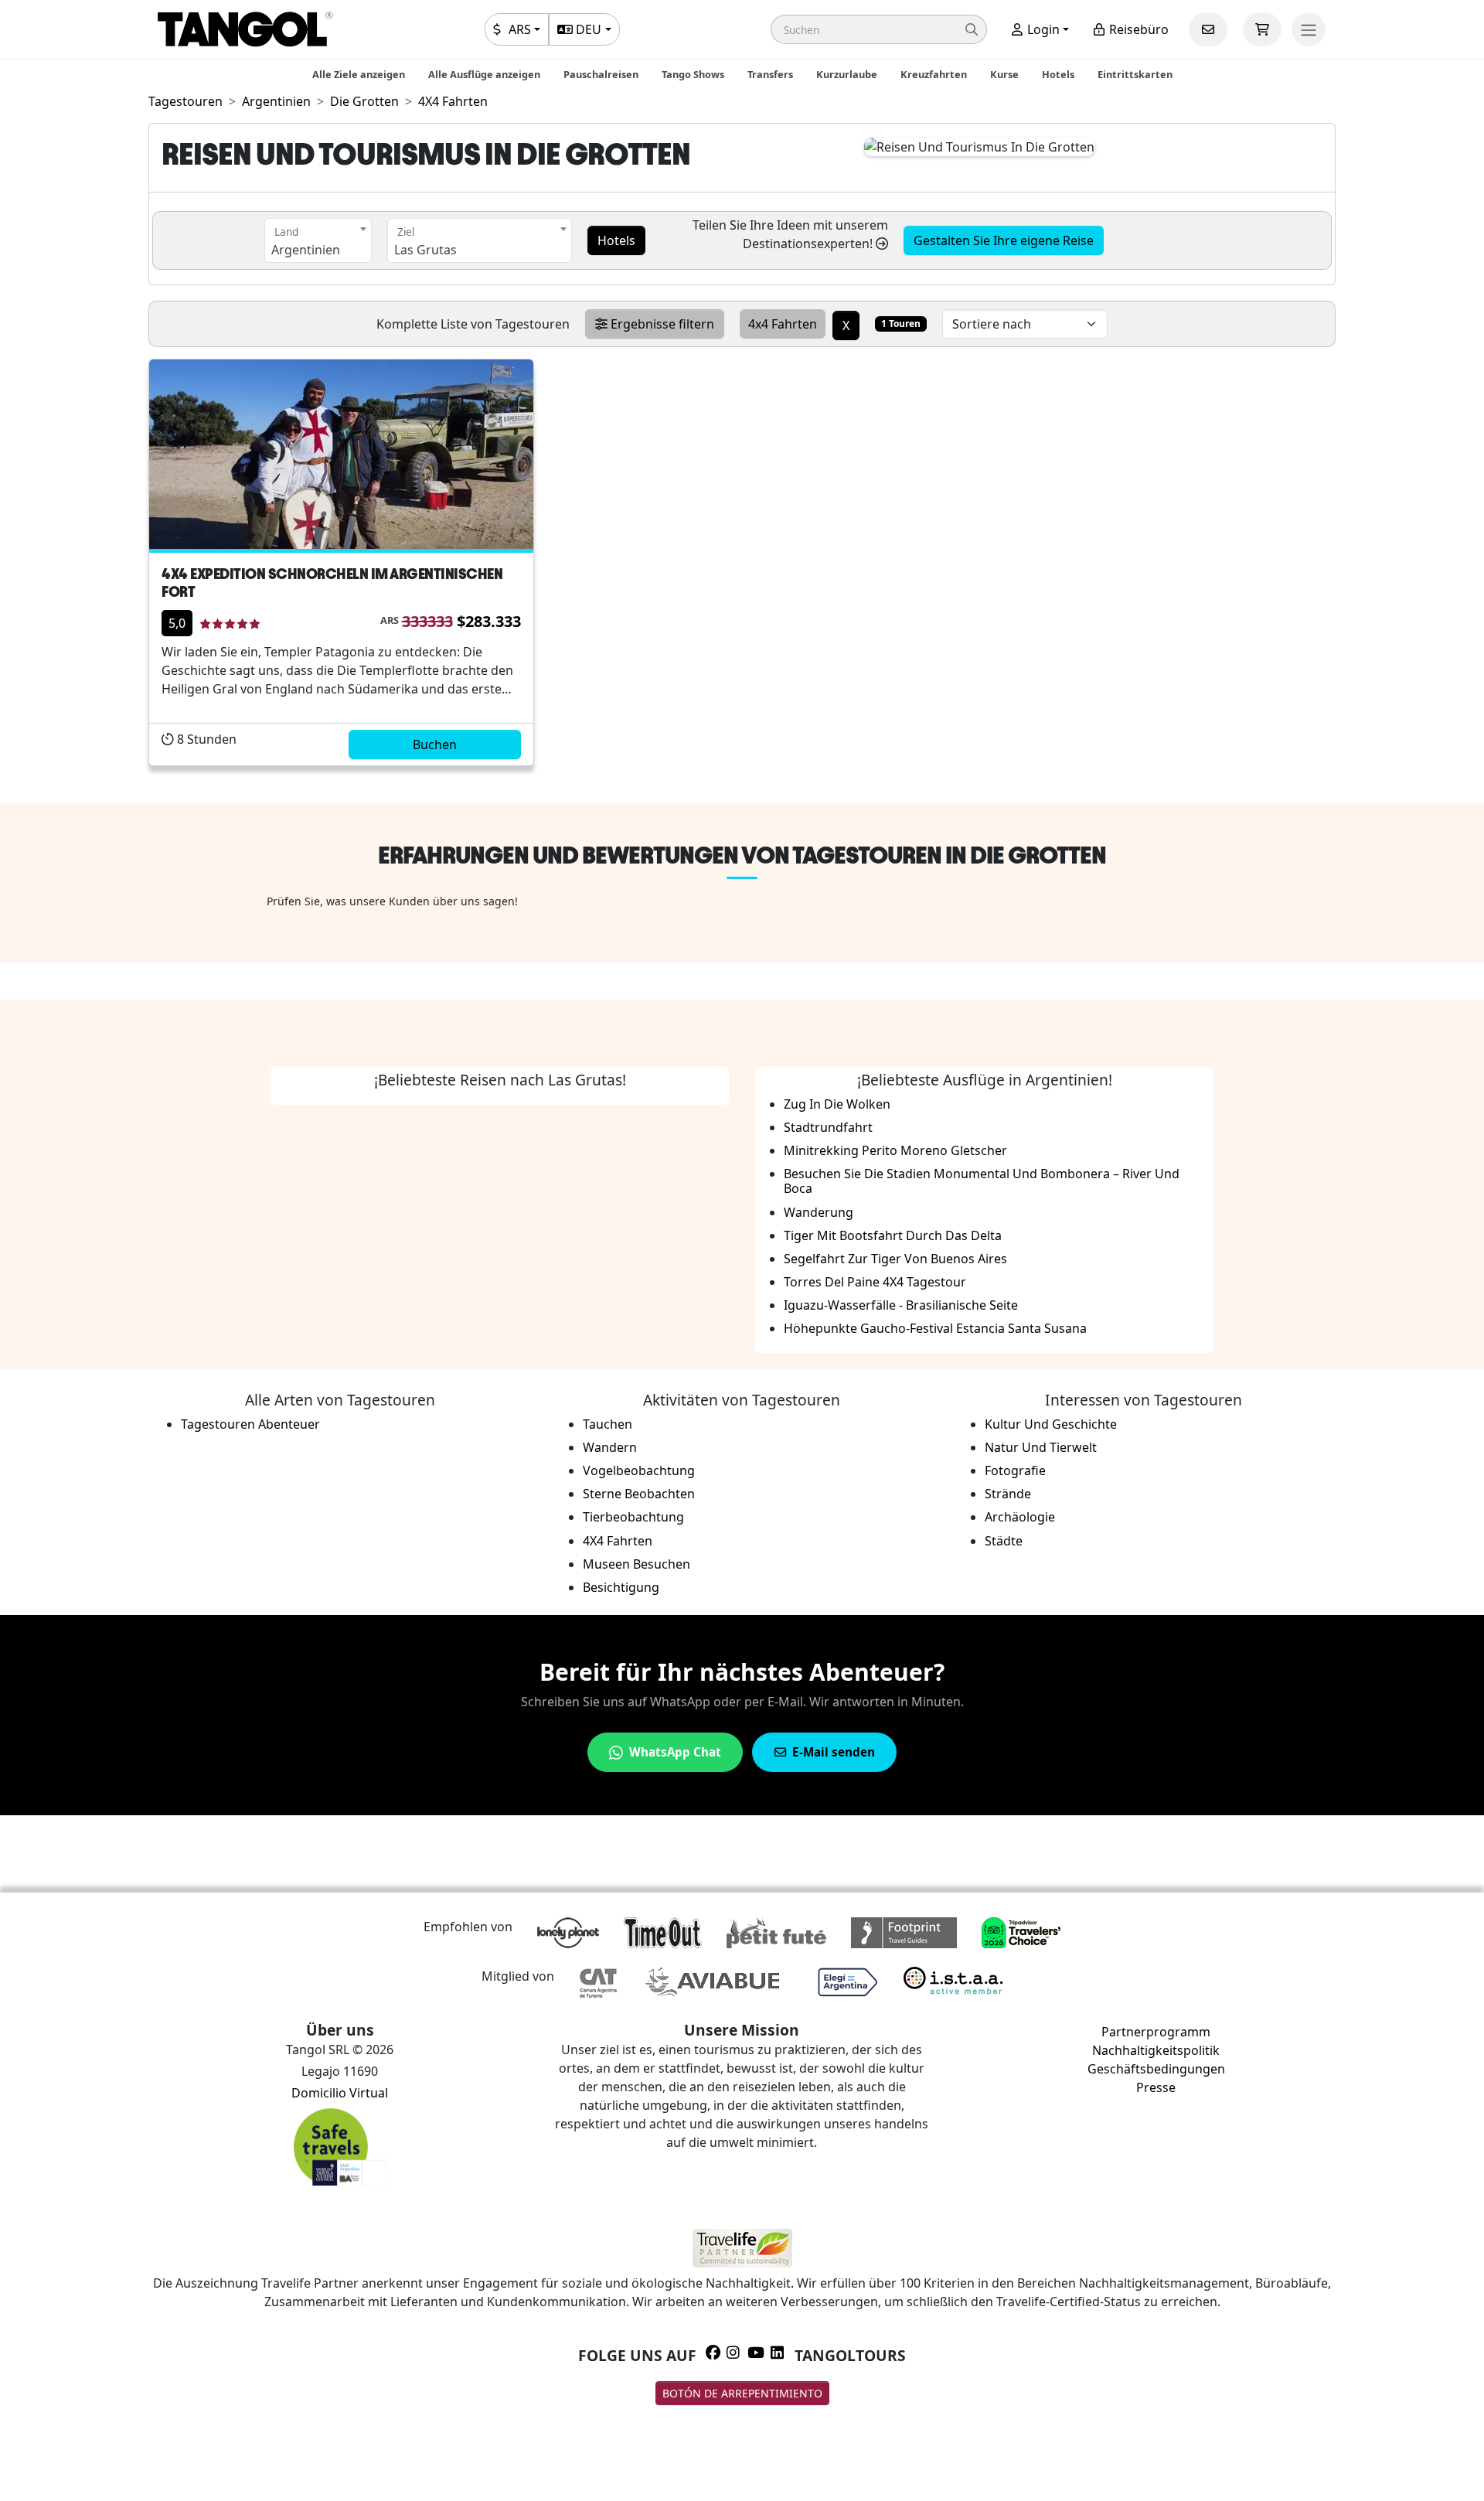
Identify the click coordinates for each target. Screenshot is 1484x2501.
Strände (1008, 1494)
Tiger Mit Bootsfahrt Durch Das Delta (893, 1235)
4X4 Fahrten (618, 1541)
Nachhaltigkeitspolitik (1156, 2050)
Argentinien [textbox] (306, 250)
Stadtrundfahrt (828, 1127)
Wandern (610, 1447)
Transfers (770, 74)
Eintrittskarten (1135, 74)
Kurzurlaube (847, 74)
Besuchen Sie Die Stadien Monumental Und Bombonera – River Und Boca (982, 1181)
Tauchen (608, 1424)
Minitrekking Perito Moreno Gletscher (895, 1150)
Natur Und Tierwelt (1041, 1447)
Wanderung (819, 1212)
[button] (879, 29)
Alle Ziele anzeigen (359, 74)
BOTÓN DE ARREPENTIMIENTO (742, 2393)
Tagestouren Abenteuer (250, 1424)
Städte (1004, 1541)
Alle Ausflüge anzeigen (484, 74)
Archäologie (1020, 1517)
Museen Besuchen (636, 1564)
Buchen (435, 745)
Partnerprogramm (1156, 2032)
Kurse (1004, 74)
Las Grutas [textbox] (425, 250)
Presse (1156, 2087)
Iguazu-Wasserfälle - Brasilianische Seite (901, 1305)
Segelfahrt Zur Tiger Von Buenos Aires (895, 1259)
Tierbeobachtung (633, 1517)
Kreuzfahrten (934, 74)
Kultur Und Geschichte (1051, 1424)
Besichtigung (621, 1587)
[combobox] (318, 240)
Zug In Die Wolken (837, 1104)
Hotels (1058, 74)
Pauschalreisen (601, 74)
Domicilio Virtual (340, 2093)
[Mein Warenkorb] (1262, 29)
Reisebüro (1137, 29)
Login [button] (1042, 29)
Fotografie (1015, 1470)
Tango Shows (693, 74)
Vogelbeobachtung (639, 1470)
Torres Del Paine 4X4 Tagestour (875, 1282)
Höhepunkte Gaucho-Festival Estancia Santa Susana (935, 1328)
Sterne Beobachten (639, 1494)
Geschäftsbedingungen (1156, 2069)
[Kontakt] (1208, 29)
